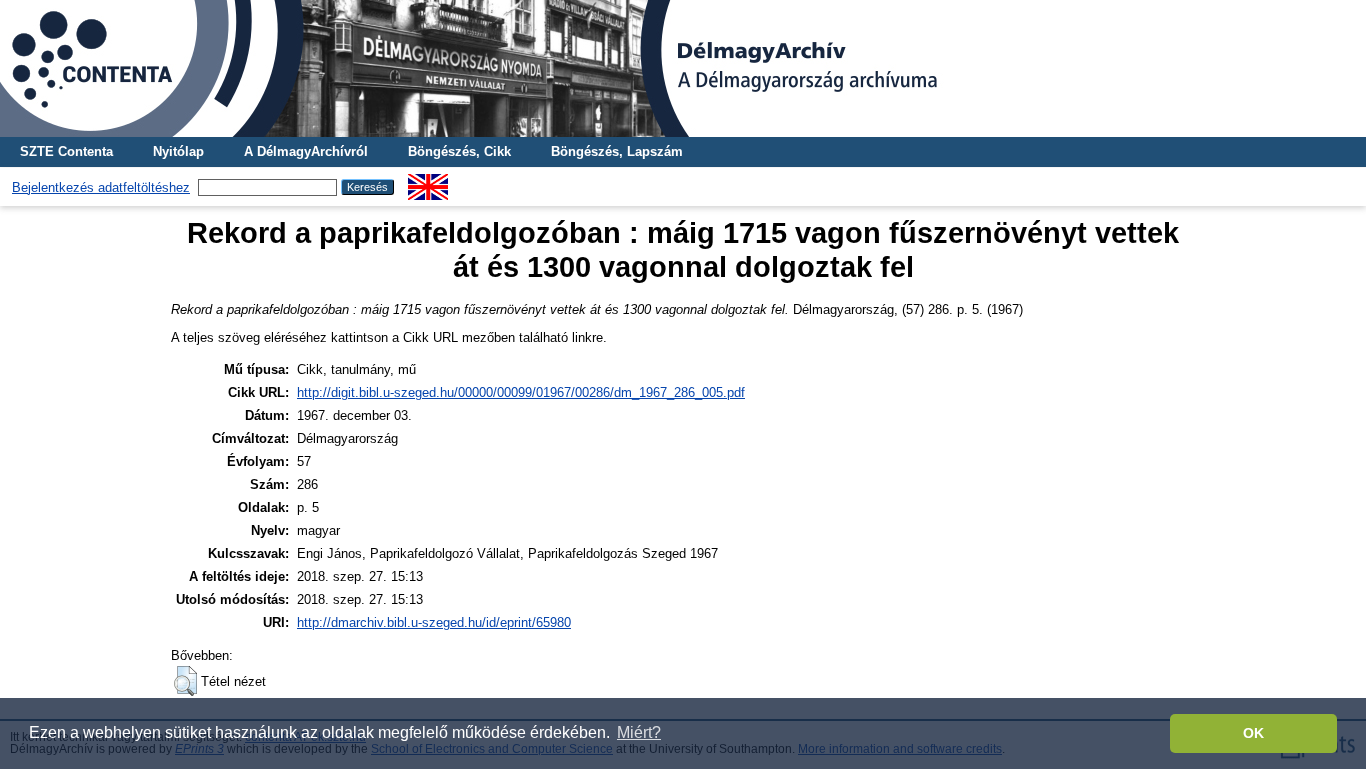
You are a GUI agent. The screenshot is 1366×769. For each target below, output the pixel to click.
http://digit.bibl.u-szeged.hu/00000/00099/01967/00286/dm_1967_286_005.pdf (521, 392)
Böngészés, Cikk (459, 151)
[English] (428, 181)
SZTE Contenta (66, 151)
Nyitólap (178, 151)
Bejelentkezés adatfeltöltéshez (101, 187)
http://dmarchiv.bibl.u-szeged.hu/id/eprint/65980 (434, 622)
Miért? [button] (639, 732)
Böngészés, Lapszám (617, 151)
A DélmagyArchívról (306, 151)
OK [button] (1253, 733)
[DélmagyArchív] (683, 68)
